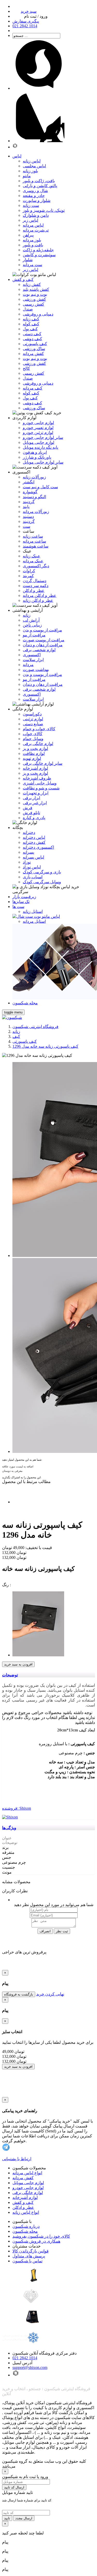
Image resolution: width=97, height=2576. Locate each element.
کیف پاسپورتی (35, 344)
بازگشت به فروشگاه (19, 1994)
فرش (28, 808)
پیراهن (28, 235)
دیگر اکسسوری (36, 566)
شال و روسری (35, 191)
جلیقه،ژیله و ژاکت (38, 250)
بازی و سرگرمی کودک (42, 872)
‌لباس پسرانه (33, 857)
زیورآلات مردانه (36, 512)
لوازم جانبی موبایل (39, 442)
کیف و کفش (23, 2202)
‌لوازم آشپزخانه (35, 768)
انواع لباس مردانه (27, 2173)
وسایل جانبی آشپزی (40, 783)
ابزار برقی (31, 798)
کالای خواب (33, 734)
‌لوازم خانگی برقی (38, 744)
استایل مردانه (34, 921)
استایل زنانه (33, 911)
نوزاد (27, 862)
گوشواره (30, 492)
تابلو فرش (31, 813)
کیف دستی (32, 334)
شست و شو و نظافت (41, 788)
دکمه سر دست (36, 586)
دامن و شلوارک (36, 215)
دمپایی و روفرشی (38, 314)
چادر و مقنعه (34, 196)
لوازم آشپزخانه (25, 2198)
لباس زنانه (32, 161)
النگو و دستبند (34, 497)
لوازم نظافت (34, 753)
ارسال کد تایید (14, 2487)
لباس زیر (31, 220)
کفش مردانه (33, 354)
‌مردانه (28, 665)
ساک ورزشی (34, 349)
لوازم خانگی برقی (28, 2193)
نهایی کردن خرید (50, 1994)
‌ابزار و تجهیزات (36, 793)
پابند (26, 507)
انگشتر (29, 482)
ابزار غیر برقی (35, 803)
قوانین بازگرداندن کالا (31, 2251)
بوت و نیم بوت (35, 294)
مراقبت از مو (34, 635)
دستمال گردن (35, 581)
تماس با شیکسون (27, 2261)
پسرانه (28, 852)
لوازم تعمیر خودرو (38, 428)
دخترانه (29, 832)
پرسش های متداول (29, 2256)
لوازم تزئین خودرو (38, 433)
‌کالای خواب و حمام (39, 729)
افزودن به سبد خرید (18, 1664)
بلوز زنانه (30, 171)
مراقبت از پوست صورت (44, 640)
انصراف (45, 1931)
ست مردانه (32, 265)
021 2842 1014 (25, 2358)
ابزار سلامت (33, 660)
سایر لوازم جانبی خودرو (43, 437)
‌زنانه (27, 615)
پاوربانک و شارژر (37, 457)
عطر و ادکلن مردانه (40, 595)
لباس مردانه (33, 225)
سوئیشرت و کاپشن (39, 255)
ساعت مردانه (34, 541)
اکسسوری (32, 655)
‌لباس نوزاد (32, 867)
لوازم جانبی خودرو (38, 423)
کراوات (29, 571)
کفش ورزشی (34, 299)
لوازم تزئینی (33, 719)
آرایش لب (31, 620)
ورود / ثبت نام (36, 16)
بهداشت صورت (36, 670)
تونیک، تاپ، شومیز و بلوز (44, 210)
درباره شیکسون (26, 2226)
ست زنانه (31, 205)
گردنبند (29, 502)
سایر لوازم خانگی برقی (43, 763)
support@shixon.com (30, 2367)
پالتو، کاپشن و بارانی (40, 186)
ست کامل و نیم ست (40, 487)
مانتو (27, 176)
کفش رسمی (33, 304)
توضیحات (10, 1675)
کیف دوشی (32, 339)
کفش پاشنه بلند (36, 289)
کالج (26, 368)
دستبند (28, 516)
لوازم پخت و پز (35, 749)
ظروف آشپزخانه (37, 778)
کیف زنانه (31, 319)
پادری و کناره (34, 818)
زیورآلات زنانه (34, 477)
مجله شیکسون (25, 2231)
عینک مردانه (33, 561)
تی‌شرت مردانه (36, 230)
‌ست (27, 526)
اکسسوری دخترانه (38, 847)
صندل (28, 309)
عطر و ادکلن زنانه (38, 600)
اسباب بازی (33, 877)
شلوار (28, 260)
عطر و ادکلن (34, 591)
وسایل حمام (33, 739)
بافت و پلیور (33, 245)
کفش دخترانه (34, 842)
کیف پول (30, 329)
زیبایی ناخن (32, 625)
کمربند (28, 576)
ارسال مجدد (24, 2518)
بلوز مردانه (32, 240)
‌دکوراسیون (32, 714)
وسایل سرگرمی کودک (42, 882)
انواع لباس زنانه (26, 2212)
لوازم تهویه (32, 758)
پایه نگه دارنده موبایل (40, 447)
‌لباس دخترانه (34, 837)
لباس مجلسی (34, 166)
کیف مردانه (33, 388)
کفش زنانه (32, 284)
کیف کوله (31, 324)
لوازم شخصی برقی (39, 650)
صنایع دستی (33, 724)
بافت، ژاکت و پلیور (39, 181)
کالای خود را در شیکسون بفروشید (41, 2236)
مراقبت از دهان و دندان (43, 645)
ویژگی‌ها (9, 1828)
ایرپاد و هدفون (35, 452)
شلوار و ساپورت (37, 200)
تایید (7, 2518)
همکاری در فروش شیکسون (36, 2241)
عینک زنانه (32, 556)
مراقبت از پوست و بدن (42, 630)
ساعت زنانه (33, 536)
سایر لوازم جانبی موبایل (43, 462)
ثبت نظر (62, 1931)
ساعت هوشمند (36, 546)
